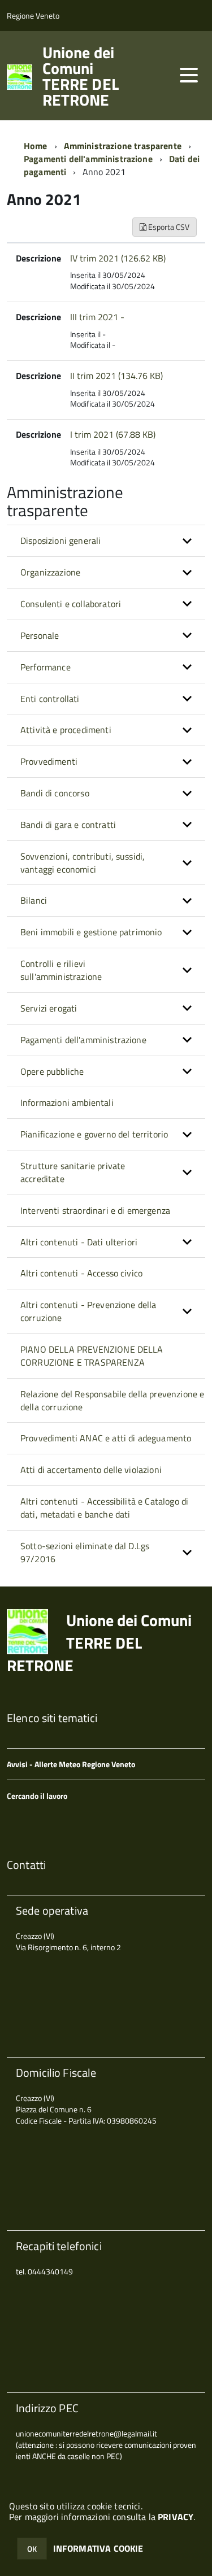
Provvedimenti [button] (49, 761)
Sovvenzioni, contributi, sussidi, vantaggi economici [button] (83, 863)
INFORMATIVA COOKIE (98, 2548)
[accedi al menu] (189, 75)
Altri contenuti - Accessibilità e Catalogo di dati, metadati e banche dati (104, 1508)
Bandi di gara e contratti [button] (68, 825)
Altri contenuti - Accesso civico (81, 1273)
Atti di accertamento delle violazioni (91, 1470)
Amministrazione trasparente (123, 146)
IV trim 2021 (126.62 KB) (118, 258)
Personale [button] (40, 635)
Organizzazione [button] (50, 572)
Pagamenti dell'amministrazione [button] (83, 1040)
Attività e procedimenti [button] (66, 730)
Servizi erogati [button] (49, 1008)
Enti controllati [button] (50, 699)
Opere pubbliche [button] (52, 1071)
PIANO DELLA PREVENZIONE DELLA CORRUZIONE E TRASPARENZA (92, 1356)
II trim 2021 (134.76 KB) (116, 376)
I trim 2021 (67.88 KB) (113, 434)
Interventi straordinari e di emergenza (95, 1210)
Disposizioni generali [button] (60, 541)
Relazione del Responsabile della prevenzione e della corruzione (112, 1400)
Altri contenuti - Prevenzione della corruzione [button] (88, 1311)
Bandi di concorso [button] (55, 793)
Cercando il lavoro (37, 1796)
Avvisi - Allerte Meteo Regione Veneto (71, 1764)
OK (32, 2549)
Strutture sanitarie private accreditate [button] (73, 1172)
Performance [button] (46, 667)
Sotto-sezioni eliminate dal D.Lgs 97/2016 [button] (85, 1552)
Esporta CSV (168, 227)
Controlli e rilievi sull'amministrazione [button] (61, 970)
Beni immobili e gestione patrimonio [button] (91, 932)
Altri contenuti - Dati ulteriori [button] (79, 1242)
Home (36, 146)
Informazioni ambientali (67, 1102)
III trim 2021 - (97, 317)
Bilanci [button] (34, 900)
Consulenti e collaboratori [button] (71, 604)
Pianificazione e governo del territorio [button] (94, 1134)
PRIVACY (176, 2517)
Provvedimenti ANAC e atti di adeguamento (106, 1438)
